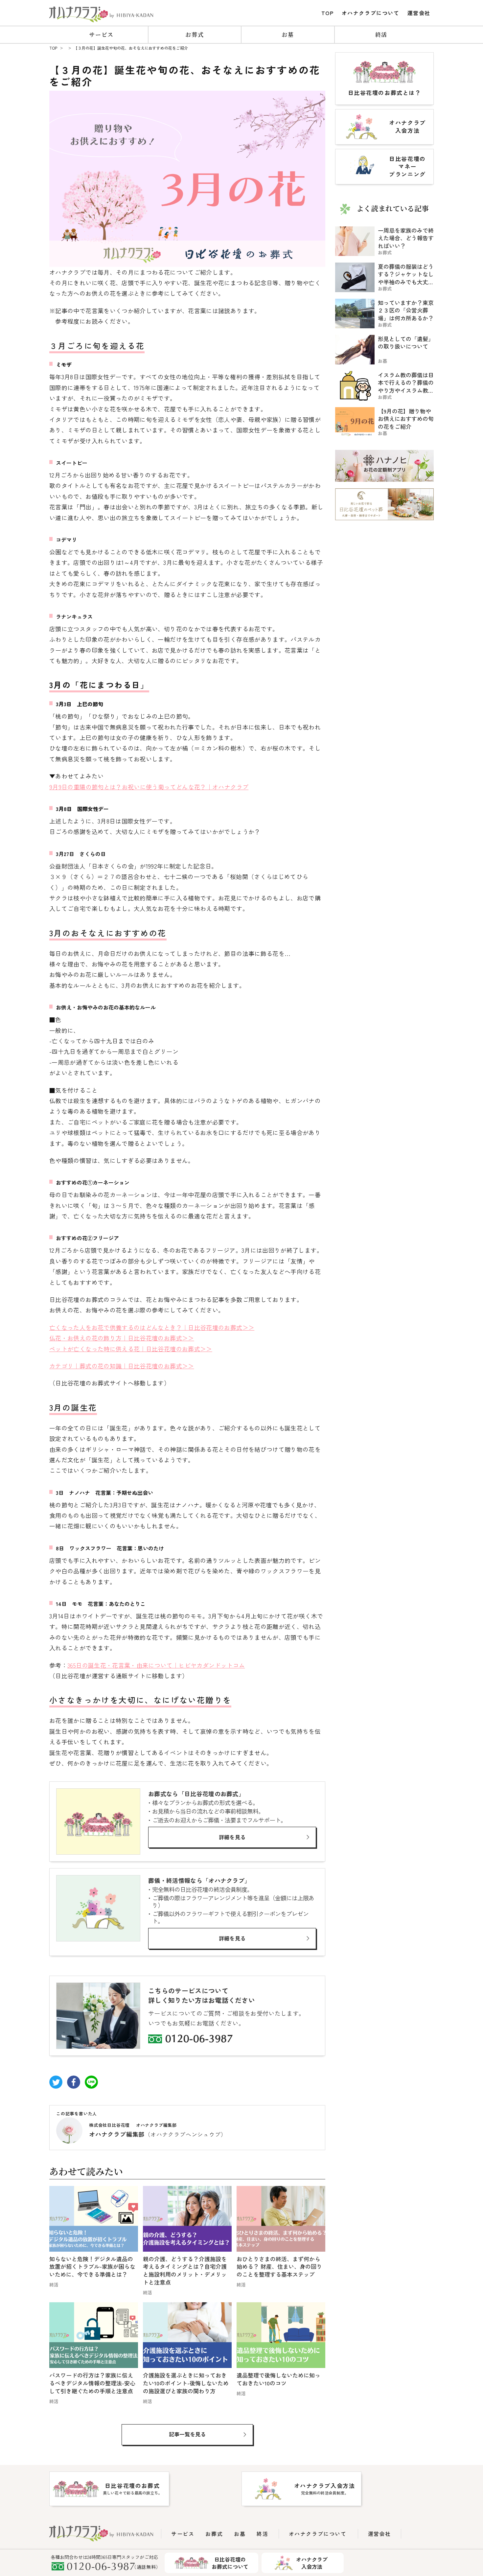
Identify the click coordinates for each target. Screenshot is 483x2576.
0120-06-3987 (199, 2040)
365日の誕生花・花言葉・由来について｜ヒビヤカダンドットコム (156, 1665)
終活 (381, 34)
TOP (328, 13)
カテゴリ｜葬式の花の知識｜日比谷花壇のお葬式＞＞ (122, 1366)
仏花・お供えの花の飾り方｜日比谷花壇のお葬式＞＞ (122, 1338)
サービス (101, 34)
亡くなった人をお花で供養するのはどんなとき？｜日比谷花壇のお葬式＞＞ (152, 1327)
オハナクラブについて (371, 13)
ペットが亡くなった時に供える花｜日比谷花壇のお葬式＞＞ (131, 1349)
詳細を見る (232, 1837)
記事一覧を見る (187, 2434)
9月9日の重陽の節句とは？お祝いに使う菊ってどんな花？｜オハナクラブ (149, 787)
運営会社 (419, 13)
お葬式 (195, 34)
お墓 (288, 34)
